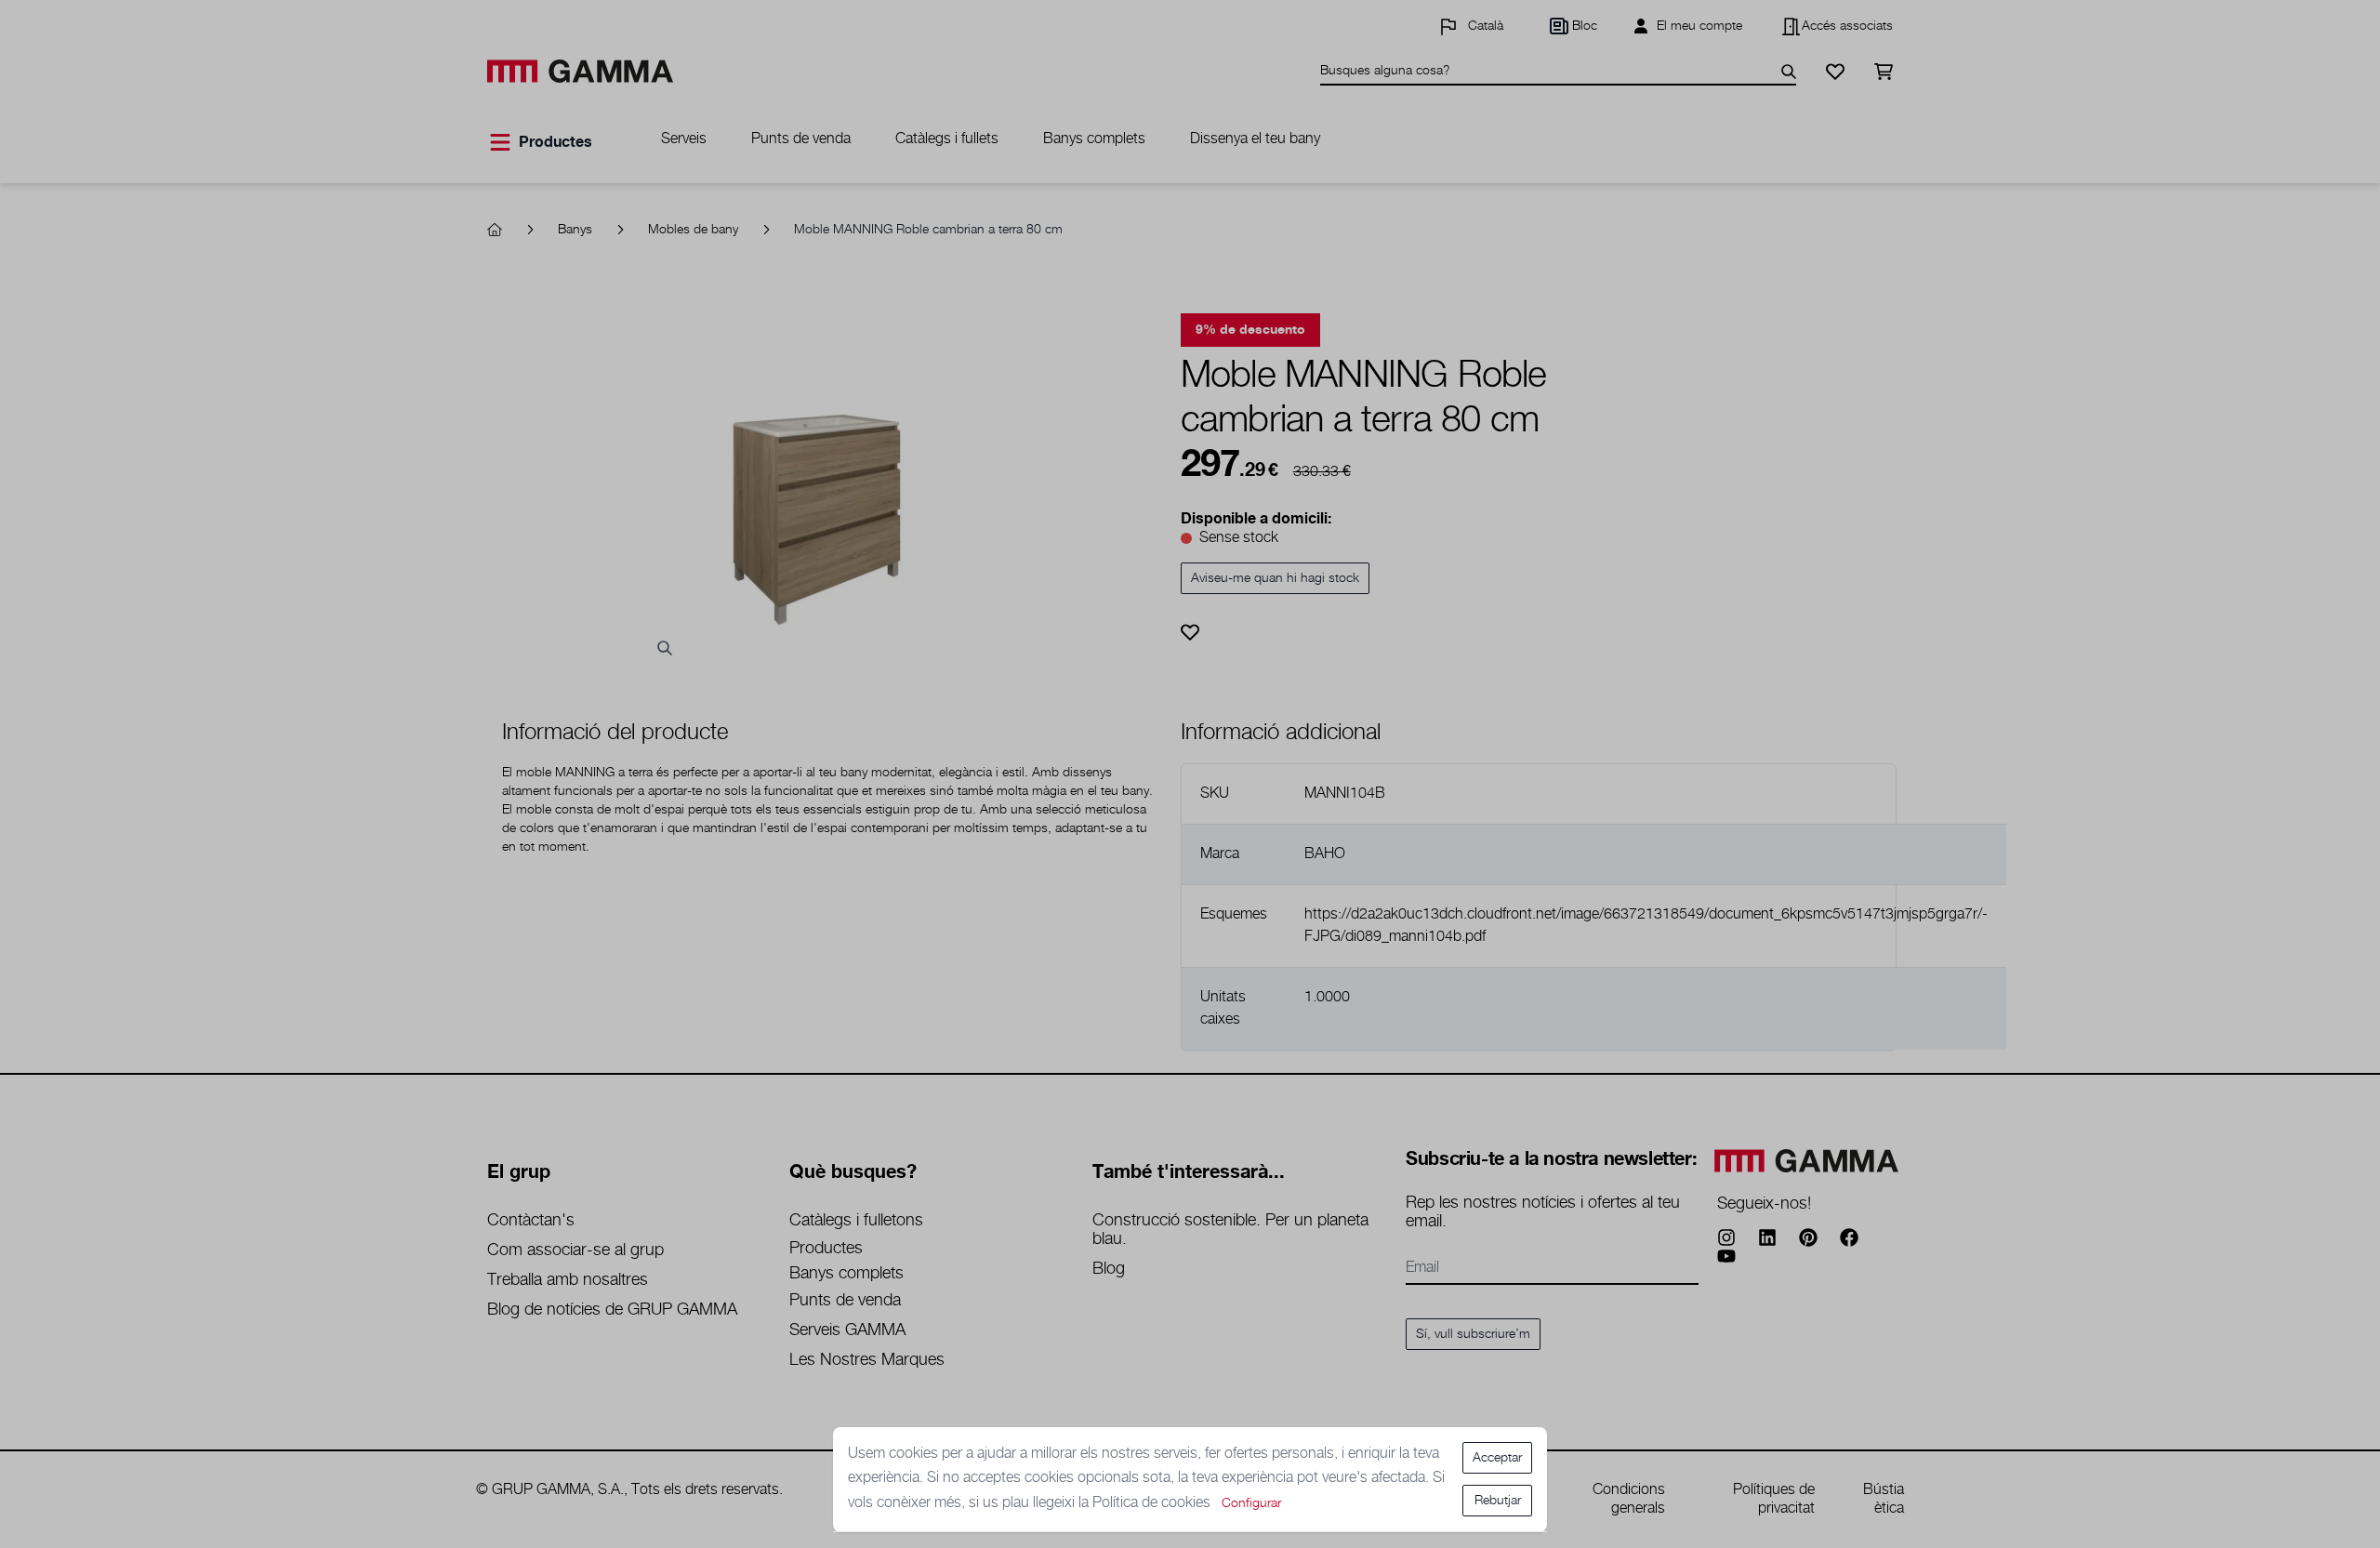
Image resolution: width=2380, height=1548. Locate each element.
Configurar (1251, 1503)
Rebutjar (1498, 1501)
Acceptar (1497, 1458)
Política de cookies (1153, 1503)
